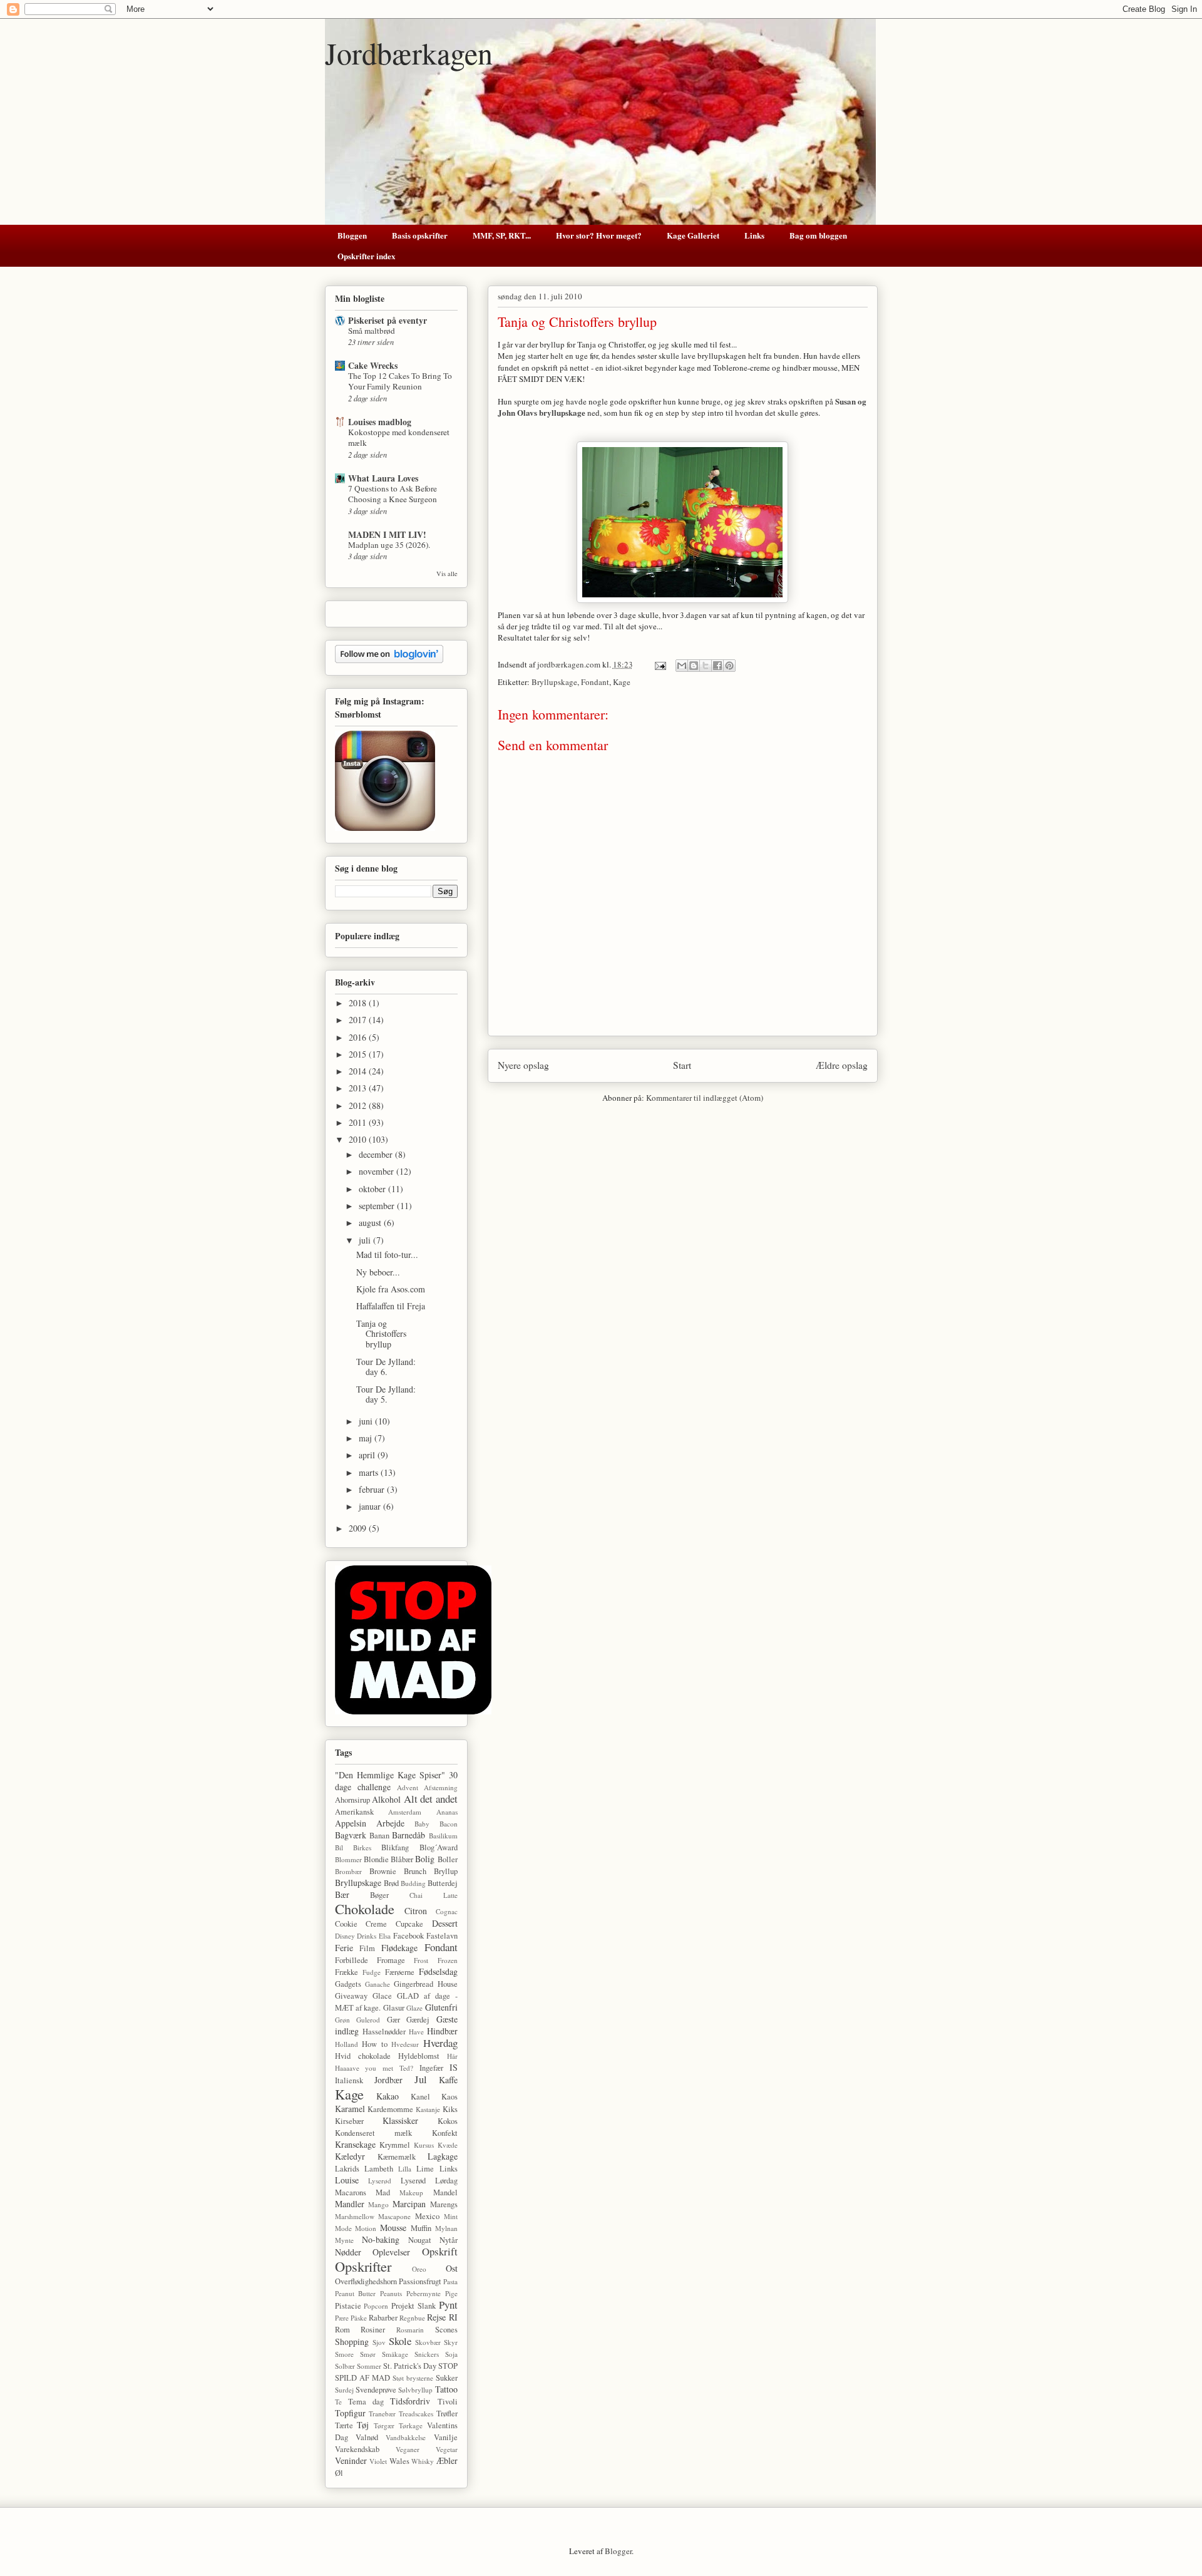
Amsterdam (405, 1812)
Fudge (372, 1972)
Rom (342, 2330)
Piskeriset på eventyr (388, 320)
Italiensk (349, 2080)
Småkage (395, 2354)
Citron (416, 1911)
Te (338, 2402)
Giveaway (351, 1996)
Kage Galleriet (693, 235)
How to (375, 2044)
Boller (448, 1859)
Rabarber (383, 2318)
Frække (347, 1972)
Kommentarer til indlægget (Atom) (705, 1098)
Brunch (415, 1871)
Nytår (449, 2240)
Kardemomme (390, 2109)
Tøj (363, 2425)
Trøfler (447, 2414)
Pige (451, 2293)
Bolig (425, 1859)
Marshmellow (355, 2216)
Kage (622, 682)
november (378, 1171)
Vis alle (447, 574)
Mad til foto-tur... (387, 1255)
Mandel (445, 2192)
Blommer (348, 1859)
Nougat (420, 2240)
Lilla (405, 2169)
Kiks (450, 2109)
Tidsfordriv (410, 2401)
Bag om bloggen (818, 235)
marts (370, 1472)
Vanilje (446, 2437)
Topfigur (350, 2413)
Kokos (448, 2121)
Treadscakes (416, 2414)
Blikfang (395, 1847)
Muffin (421, 2228)
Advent (408, 1787)
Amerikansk (354, 1812)
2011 (359, 1122)
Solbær (345, 2366)
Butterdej (443, 1883)
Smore (344, 2354)
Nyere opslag (523, 1065)
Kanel (420, 2097)
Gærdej (418, 2020)
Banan (379, 1836)
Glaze (414, 2008)
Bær (342, 1894)
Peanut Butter (356, 2293)
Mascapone (394, 2216)
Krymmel (395, 2145)
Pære (342, 2318)
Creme (376, 1924)
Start (682, 1065)
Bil (339, 1847)
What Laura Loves (383, 478)
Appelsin (351, 1823)
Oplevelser (391, 2252)
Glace (382, 1996)
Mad (383, 2192)
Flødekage (399, 1948)
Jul (421, 2079)
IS (454, 2067)
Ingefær (431, 2068)
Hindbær (442, 2031)
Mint (451, 2216)
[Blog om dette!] (694, 666)
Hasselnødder (384, 2032)
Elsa (385, 1936)
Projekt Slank (414, 2306)
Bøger (379, 1895)
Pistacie (348, 2306)
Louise (347, 2180)
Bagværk (351, 1835)
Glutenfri (441, 2007)
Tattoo (446, 2389)
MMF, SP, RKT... (502, 235)
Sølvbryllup (415, 2390)
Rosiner (373, 2330)
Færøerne (400, 1972)
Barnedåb (408, 1835)
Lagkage (443, 2156)
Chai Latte (434, 1895)
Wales (399, 2461)
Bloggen (352, 235)
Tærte (344, 2425)
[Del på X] (706, 666)
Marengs (444, 2204)
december (377, 1154)
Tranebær (382, 2414)
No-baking (381, 2239)
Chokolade (365, 1909)
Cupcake (409, 1924)
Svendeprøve (376, 2390)
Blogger (618, 2551)
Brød (391, 1883)
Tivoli (448, 2402)
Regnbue (412, 2318)
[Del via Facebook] (717, 666)
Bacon (449, 1824)
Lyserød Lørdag (429, 2181)
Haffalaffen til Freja (391, 1306)
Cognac (447, 1911)
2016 (359, 1037)
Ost (452, 2268)
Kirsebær (349, 2121)
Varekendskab (357, 2449)
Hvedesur (405, 2044)
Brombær (348, 1871)
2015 (359, 1054)
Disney (345, 1936)
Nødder (348, 2252)
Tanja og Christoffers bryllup (381, 1334)
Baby (422, 1824)
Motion (366, 2228)
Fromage (391, 1960)
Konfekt (445, 2133)
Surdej (344, 2390)
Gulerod (368, 2020)
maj (367, 1438)
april (368, 1455)
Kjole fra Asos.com (391, 1289)
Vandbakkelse (406, 2437)
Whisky (423, 2461)
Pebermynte (424, 2293)
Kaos (449, 2097)
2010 (359, 1139)
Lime (425, 2169)
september (378, 1206)
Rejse (436, 2317)
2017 (359, 1020)
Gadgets (348, 1984)
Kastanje (428, 2109)
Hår (452, 2056)
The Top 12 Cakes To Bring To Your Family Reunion (400, 381)
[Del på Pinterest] (729, 666)
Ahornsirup (352, 1800)
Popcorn (376, 2306)
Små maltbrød (372, 331)
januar (371, 1506)
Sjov (379, 2342)
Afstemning (441, 1787)
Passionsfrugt (420, 2281)
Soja (451, 2354)
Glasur (394, 2008)
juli (366, 1240)
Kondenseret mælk (374, 2133)
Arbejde (390, 1823)
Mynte (344, 2240)
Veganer (408, 2449)
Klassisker (400, 2120)
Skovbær (428, 2342)
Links (754, 235)
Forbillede (352, 1960)
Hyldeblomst (419, 2056)
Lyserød (380, 2181)
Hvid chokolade (363, 2056)
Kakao (388, 2096)
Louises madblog (380, 422)
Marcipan (409, 2204)
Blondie (376, 1859)
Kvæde (448, 2145)
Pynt (448, 2305)
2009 (359, 1528)
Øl (339, 2473)
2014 (359, 1071)
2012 (359, 1105)
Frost (421, 1960)
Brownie (383, 1871)
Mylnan (446, 2228)
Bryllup (446, 1871)
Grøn (342, 2020)
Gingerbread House (425, 1984)
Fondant (595, 682)
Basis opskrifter (420, 235)
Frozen (448, 1960)
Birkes (362, 1847)
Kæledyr (350, 2156)
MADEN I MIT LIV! (387, 534)
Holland (347, 2044)
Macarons (351, 2192)
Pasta (450, 2281)
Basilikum (443, 1836)
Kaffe (448, 2080)
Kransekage (355, 2144)
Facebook (408, 1936)
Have (416, 2032)
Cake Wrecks (373, 365)
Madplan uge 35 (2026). (389, 545)
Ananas (447, 1812)
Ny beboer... (378, 1272)
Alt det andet (431, 1799)
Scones (446, 2330)
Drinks (367, 1936)
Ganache (378, 1984)
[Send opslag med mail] (660, 664)
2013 (359, 1088)
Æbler (447, 2460)
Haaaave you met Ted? (374, 2068)
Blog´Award (439, 1847)
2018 (359, 1003)
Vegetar (447, 2449)
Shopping (352, 2342)
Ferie (344, 1948)
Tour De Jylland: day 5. (386, 1394)
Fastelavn (442, 1936)
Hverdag (440, 2043)
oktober (373, 1189)
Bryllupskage (554, 682)
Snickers (427, 2354)
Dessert (445, 1923)
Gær (393, 2020)
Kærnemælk (397, 2157)
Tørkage (411, 2425)
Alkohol (386, 1799)
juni (367, 1421)
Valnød (367, 2437)
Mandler (350, 2204)
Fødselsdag (438, 1971)
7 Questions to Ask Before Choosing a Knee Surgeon (393, 494)
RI (453, 2317)
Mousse (393, 2228)
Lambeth (379, 2169)
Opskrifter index (367, 256)
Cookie (346, 1924)
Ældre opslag (842, 1065)
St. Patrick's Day (410, 2366)
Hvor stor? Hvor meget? (599, 235)
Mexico (427, 2216)
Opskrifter (363, 2266)
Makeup (411, 2192)
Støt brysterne (413, 2378)
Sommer (369, 2366)
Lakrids (347, 2169)
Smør (368, 2354)
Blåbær (402, 1859)
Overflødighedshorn (366, 2281)
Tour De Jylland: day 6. (386, 1367)
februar (373, 1489)
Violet (378, 2461)
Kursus (424, 2145)
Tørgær (384, 2425)
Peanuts (391, 2293)
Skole (400, 2341)
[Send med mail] (682, 666)
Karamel (350, 2109)
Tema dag (366, 2402)
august (371, 1223)
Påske (359, 2318)
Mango (378, 2204)
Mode (343, 2228)
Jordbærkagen (409, 53)
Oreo (419, 2269)
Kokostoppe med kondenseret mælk (399, 437)
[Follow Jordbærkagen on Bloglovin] (389, 660)
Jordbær (388, 2080)
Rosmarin (410, 2330)
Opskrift (440, 2251)
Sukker (447, 2378)
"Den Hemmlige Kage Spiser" (390, 1775)
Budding (413, 1883)
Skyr (451, 2342)
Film (367, 1948)
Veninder (351, 2460)
